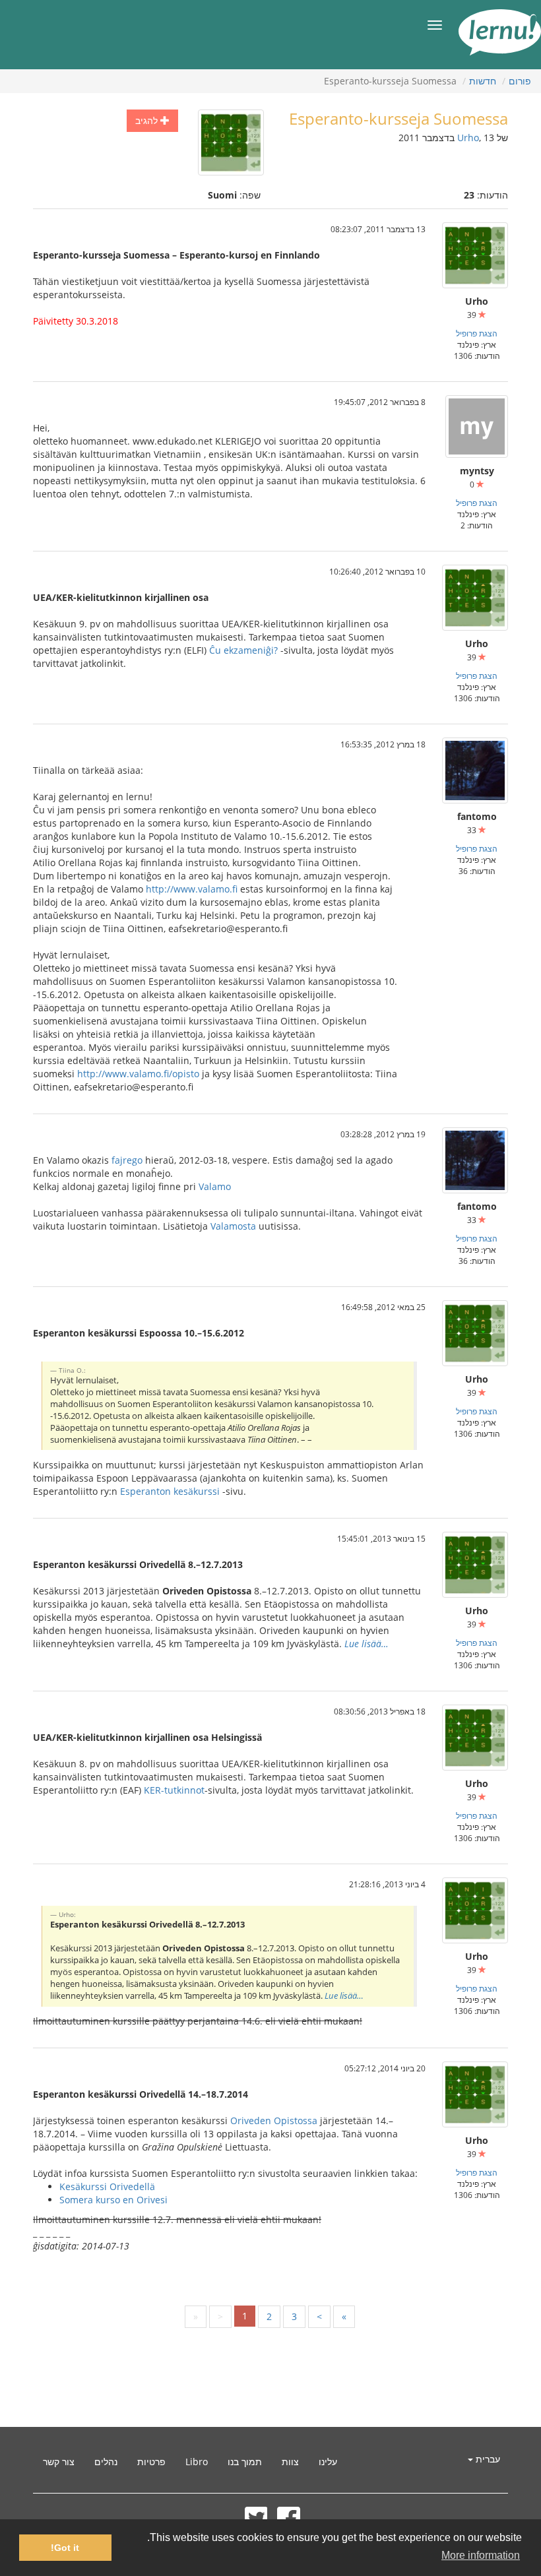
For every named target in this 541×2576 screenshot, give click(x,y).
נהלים (106, 2462)
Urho (468, 138)
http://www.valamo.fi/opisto (138, 1074)
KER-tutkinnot (174, 1790)
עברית (487, 2459)
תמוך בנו (245, 2462)
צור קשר (59, 2462)
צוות (290, 2462)
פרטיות (151, 2462)
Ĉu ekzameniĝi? (243, 650)
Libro (197, 2462)
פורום (520, 81)
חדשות (483, 81)
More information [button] (481, 2555)
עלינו (328, 2462)
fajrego (127, 1160)
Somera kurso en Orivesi (113, 2200)
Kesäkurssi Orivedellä (107, 2186)
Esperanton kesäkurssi (170, 1491)
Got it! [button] (65, 2548)
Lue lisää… (366, 1644)
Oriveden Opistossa (274, 2120)
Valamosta (233, 1226)
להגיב (148, 120)
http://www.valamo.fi (192, 889)
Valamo (215, 1186)
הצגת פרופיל (477, 333)
